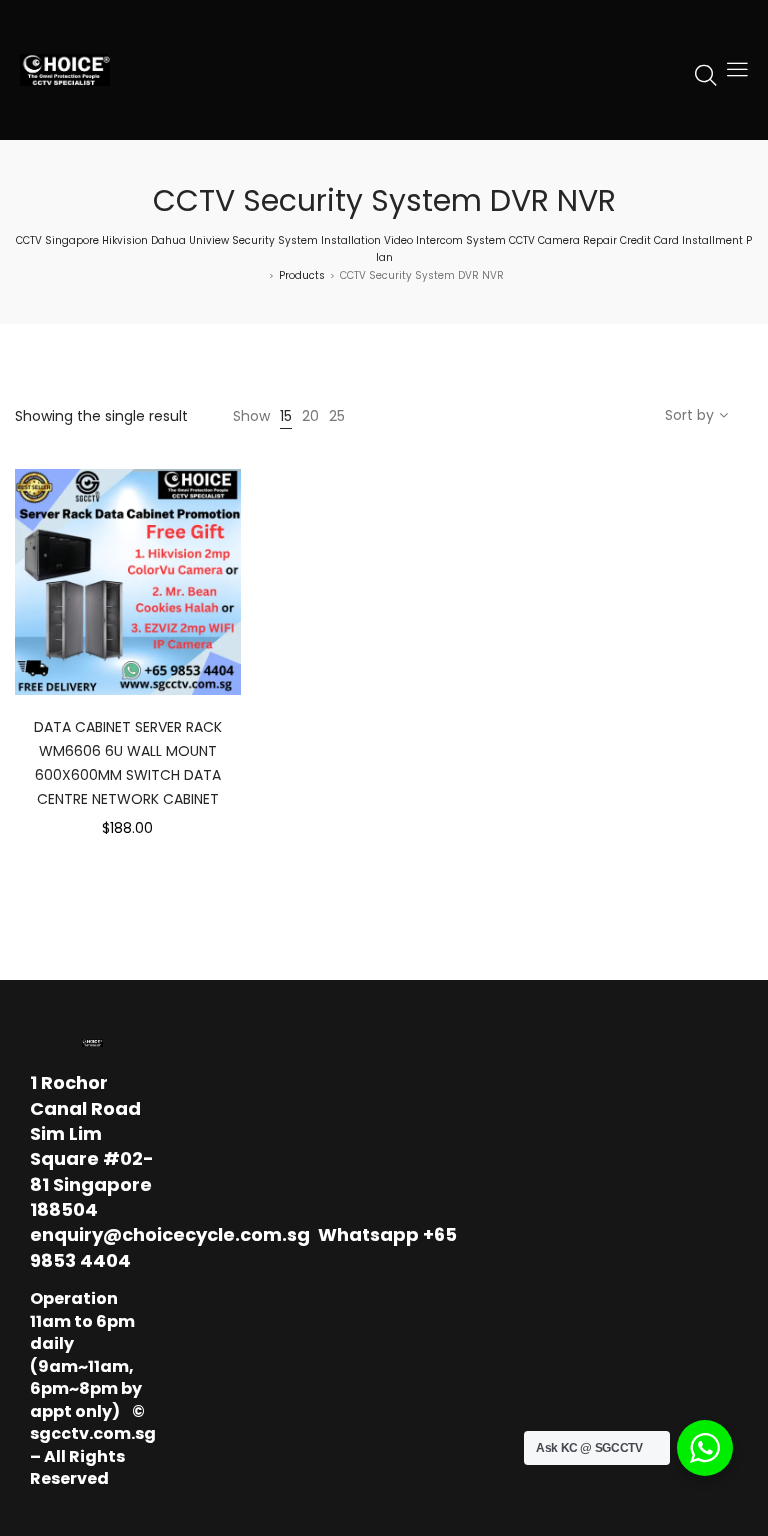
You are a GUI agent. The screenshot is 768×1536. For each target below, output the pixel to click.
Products (302, 275)
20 (310, 416)
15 (286, 416)
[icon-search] (706, 74)
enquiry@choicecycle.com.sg (170, 1234)
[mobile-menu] (737, 70)
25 (337, 416)
